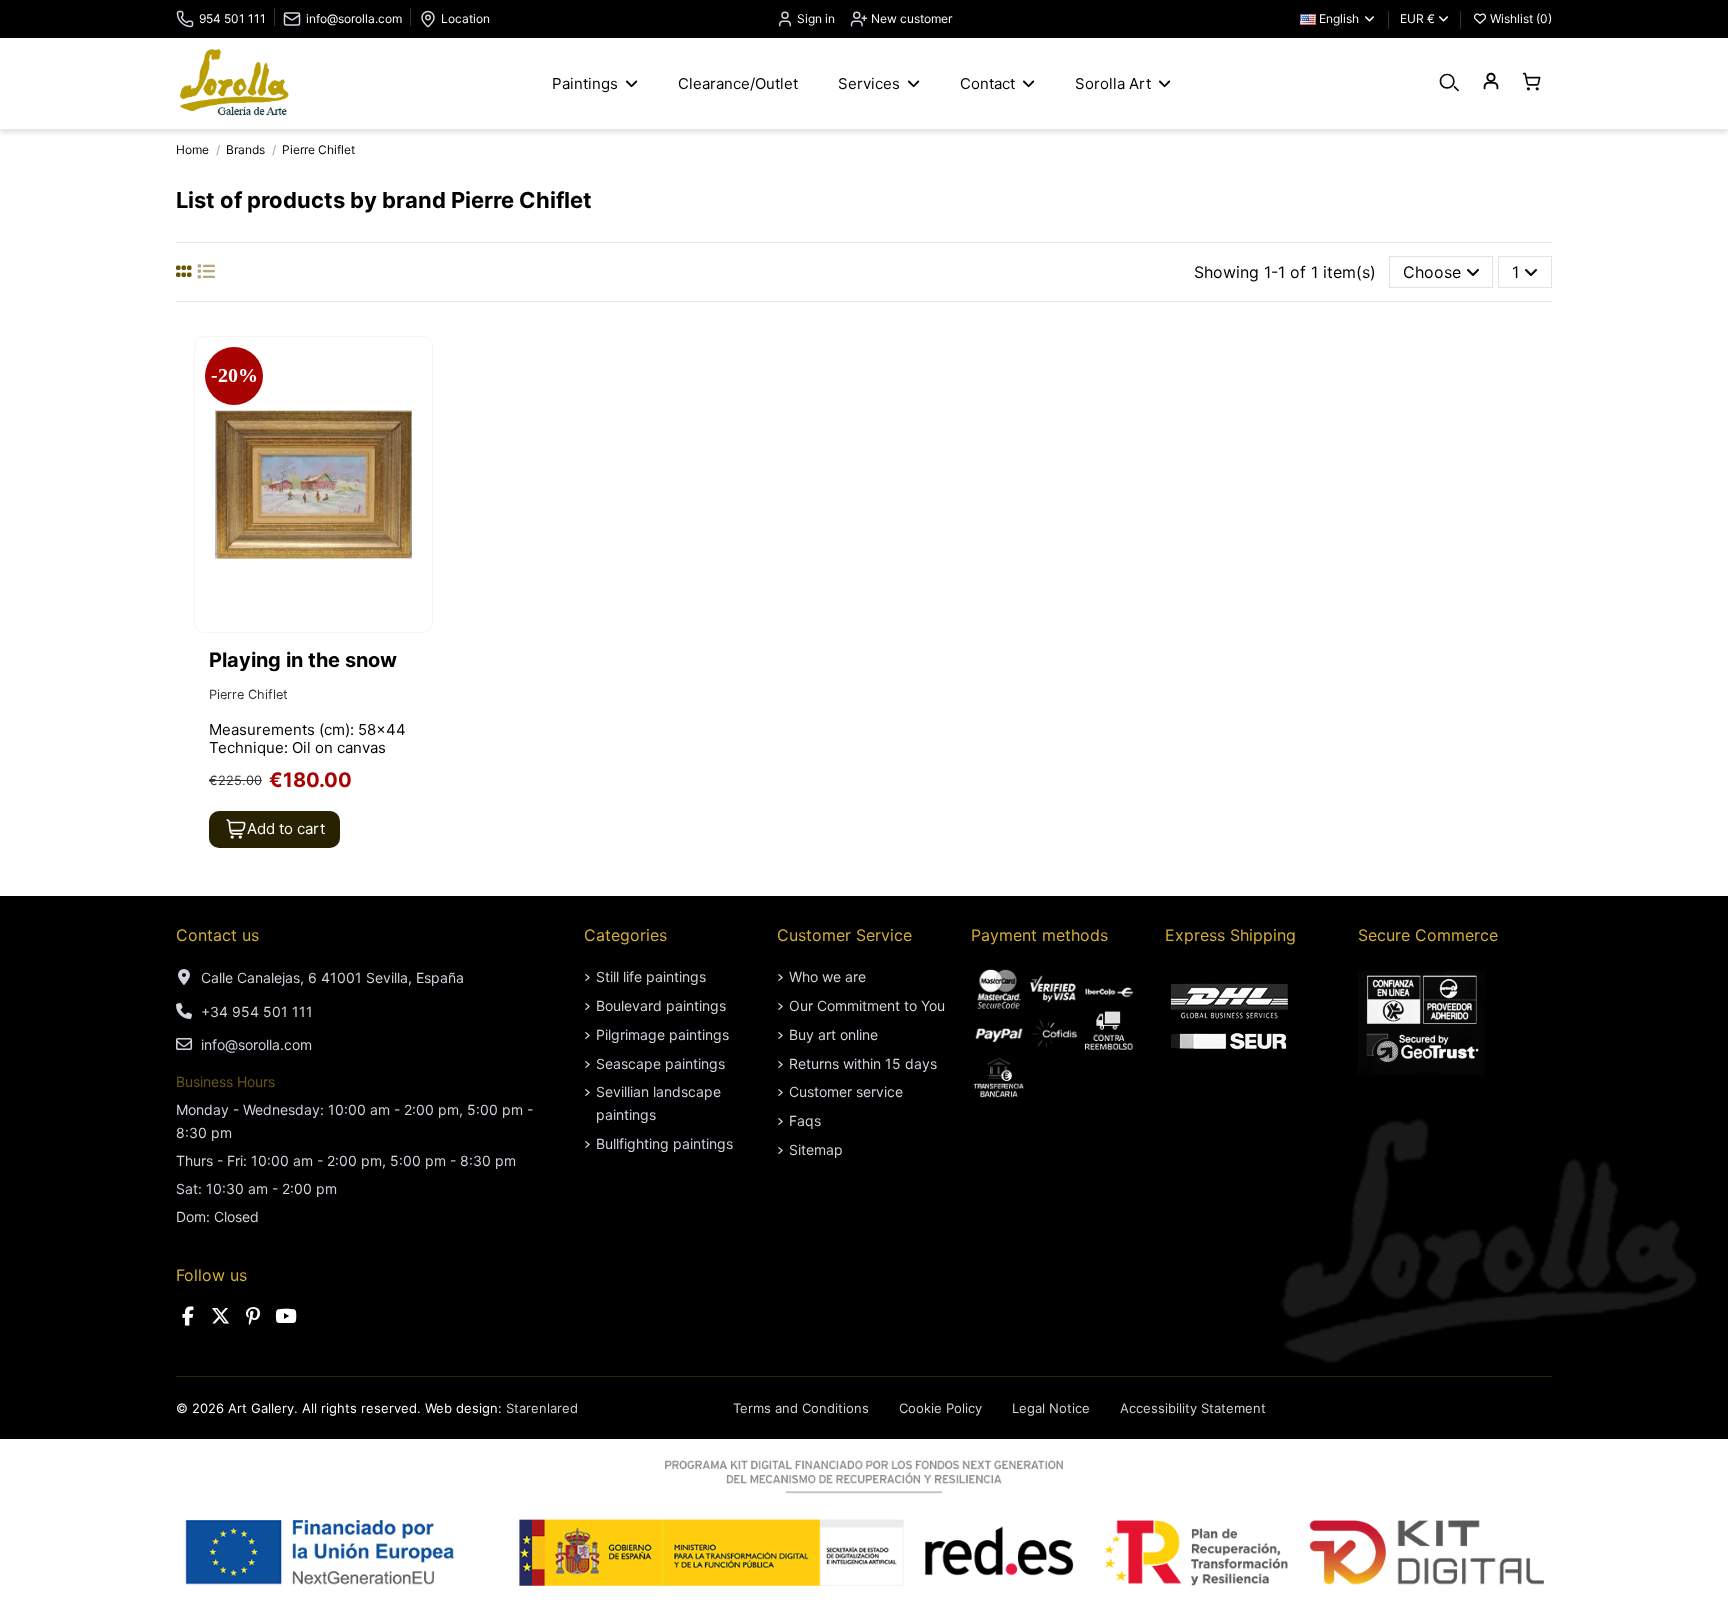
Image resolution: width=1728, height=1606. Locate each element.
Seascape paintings (660, 1063)
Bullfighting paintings (664, 1143)
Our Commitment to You (867, 1005)
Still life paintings (651, 976)
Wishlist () (1519, 18)
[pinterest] (253, 1316)
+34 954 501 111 (257, 1011)
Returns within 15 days (863, 1063)
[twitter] (221, 1316)
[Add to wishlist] (415, 369)
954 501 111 (232, 18)
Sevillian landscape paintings (658, 1102)
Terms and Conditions (801, 1408)
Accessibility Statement (1193, 1408)
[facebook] (188, 1316)
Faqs (805, 1120)
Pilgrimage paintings (662, 1034)
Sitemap (816, 1149)
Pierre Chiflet (248, 694)
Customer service (846, 1091)
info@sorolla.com (354, 18)
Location (465, 18)
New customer (910, 18)
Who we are (827, 976)
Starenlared (542, 1408)
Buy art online (833, 1034)
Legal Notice (1051, 1408)
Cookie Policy (940, 1408)
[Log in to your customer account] (1490, 82)
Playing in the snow (303, 660)
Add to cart (286, 828)
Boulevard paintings (661, 1005)
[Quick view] (415, 406)
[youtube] (286, 1316)
